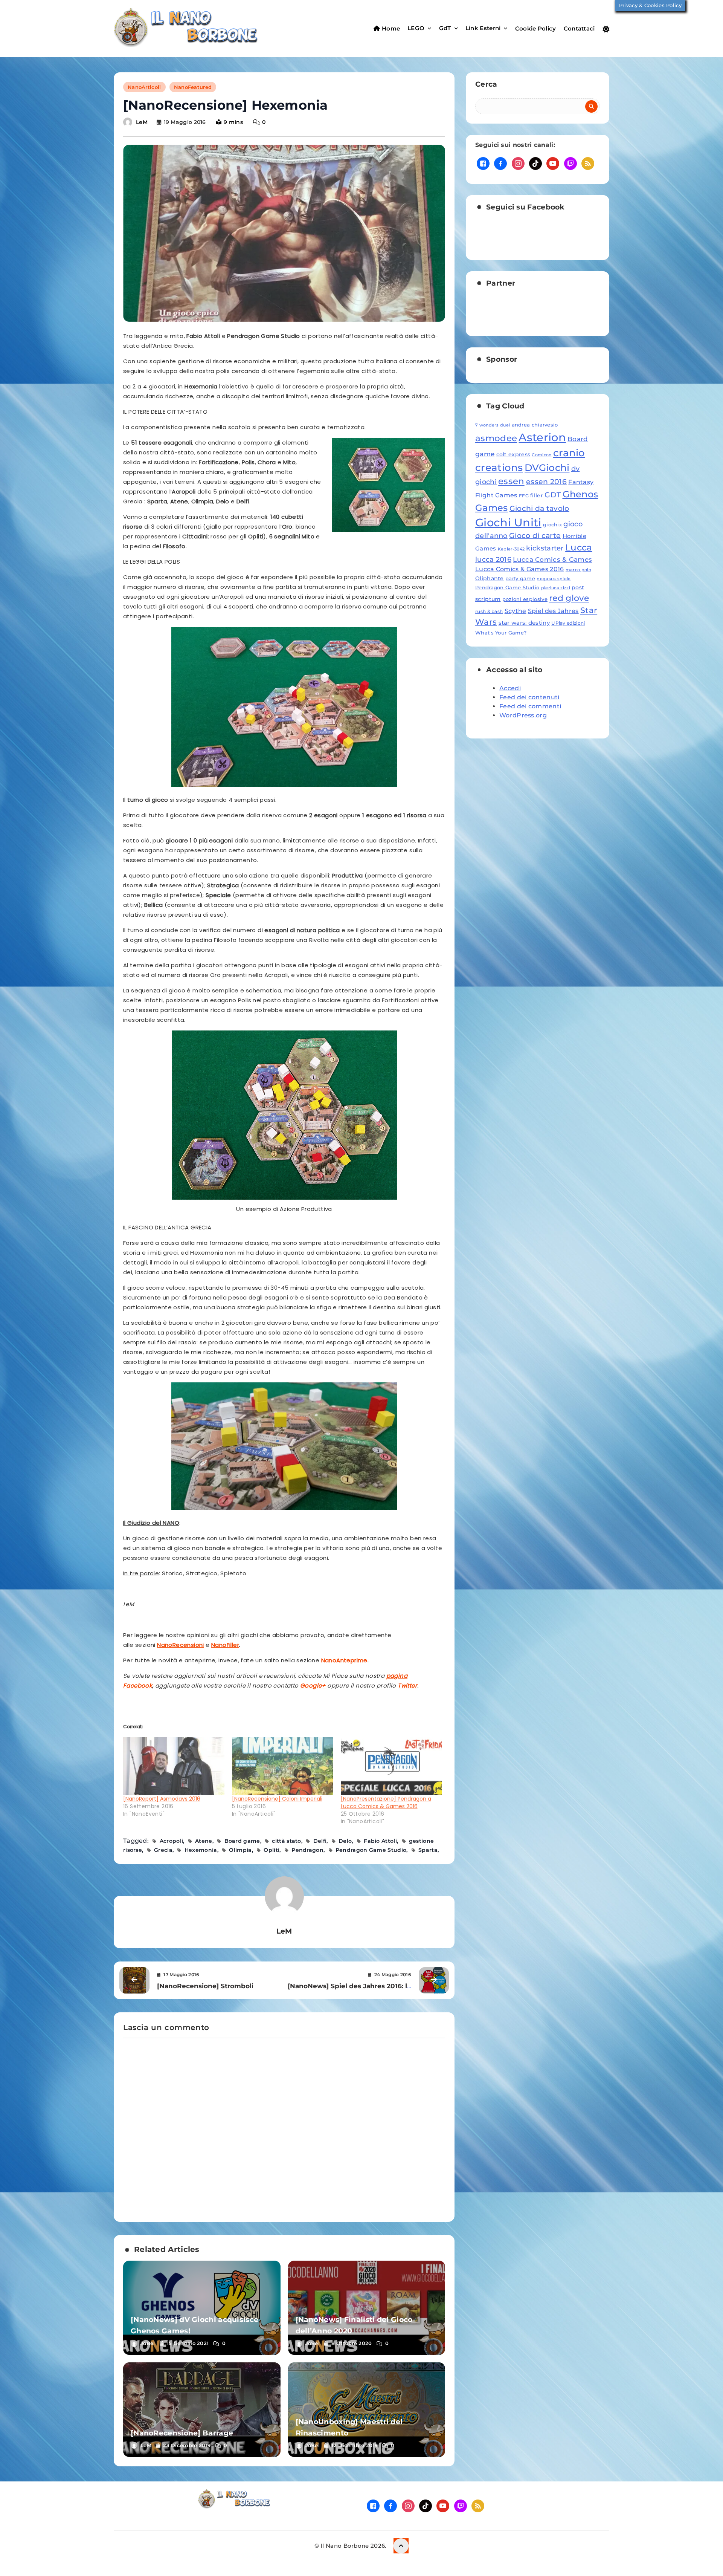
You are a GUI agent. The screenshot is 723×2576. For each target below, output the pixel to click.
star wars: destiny (524, 623)
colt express (513, 454)
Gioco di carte (535, 536)
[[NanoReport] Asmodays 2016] (174, 1766)
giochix (552, 524)
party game (520, 578)
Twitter (407, 1685)
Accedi (510, 688)
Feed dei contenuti (529, 697)
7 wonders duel (493, 425)
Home (390, 28)
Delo (345, 1841)
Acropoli (171, 1841)
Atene (204, 1841)
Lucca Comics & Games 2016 (520, 569)
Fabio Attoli (380, 1841)
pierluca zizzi (556, 588)
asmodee (496, 438)
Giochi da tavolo (539, 508)
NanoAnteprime (344, 1660)
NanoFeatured (193, 87)
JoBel (148, 2343)
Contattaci (579, 28)
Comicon (541, 455)
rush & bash (489, 611)
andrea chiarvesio (535, 425)
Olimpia (240, 1850)
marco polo (578, 570)
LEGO (416, 28)
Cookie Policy (536, 28)
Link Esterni (483, 28)
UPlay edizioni (568, 623)
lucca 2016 (493, 559)
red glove (569, 598)
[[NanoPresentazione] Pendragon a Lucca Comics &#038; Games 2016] (391, 1766)
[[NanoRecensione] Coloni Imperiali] (283, 1766)
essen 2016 (546, 482)
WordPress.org (523, 715)
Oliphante (490, 578)
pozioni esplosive (525, 599)
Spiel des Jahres (553, 611)
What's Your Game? (501, 633)
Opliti (272, 1850)
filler (537, 495)
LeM (142, 122)
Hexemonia (201, 1850)
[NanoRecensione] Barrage (182, 2433)
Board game (242, 1841)
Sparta (428, 1850)
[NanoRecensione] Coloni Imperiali (277, 1799)
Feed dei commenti (530, 706)
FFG (524, 496)
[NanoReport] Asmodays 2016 (162, 1799)
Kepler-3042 (511, 549)
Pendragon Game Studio (371, 1850)
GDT (553, 495)
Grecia (163, 1850)
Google (311, 1685)
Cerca (486, 84)
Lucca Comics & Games (552, 559)
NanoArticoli (144, 87)
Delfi (320, 1841)
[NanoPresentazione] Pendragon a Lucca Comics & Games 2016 (386, 1802)
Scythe (516, 611)
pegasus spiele (554, 579)
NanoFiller (225, 1645)
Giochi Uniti (508, 522)
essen (511, 481)
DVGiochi (547, 468)
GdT (445, 28)
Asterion (542, 437)
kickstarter (545, 548)
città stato (286, 1841)
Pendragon (307, 1850)
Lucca (579, 547)
